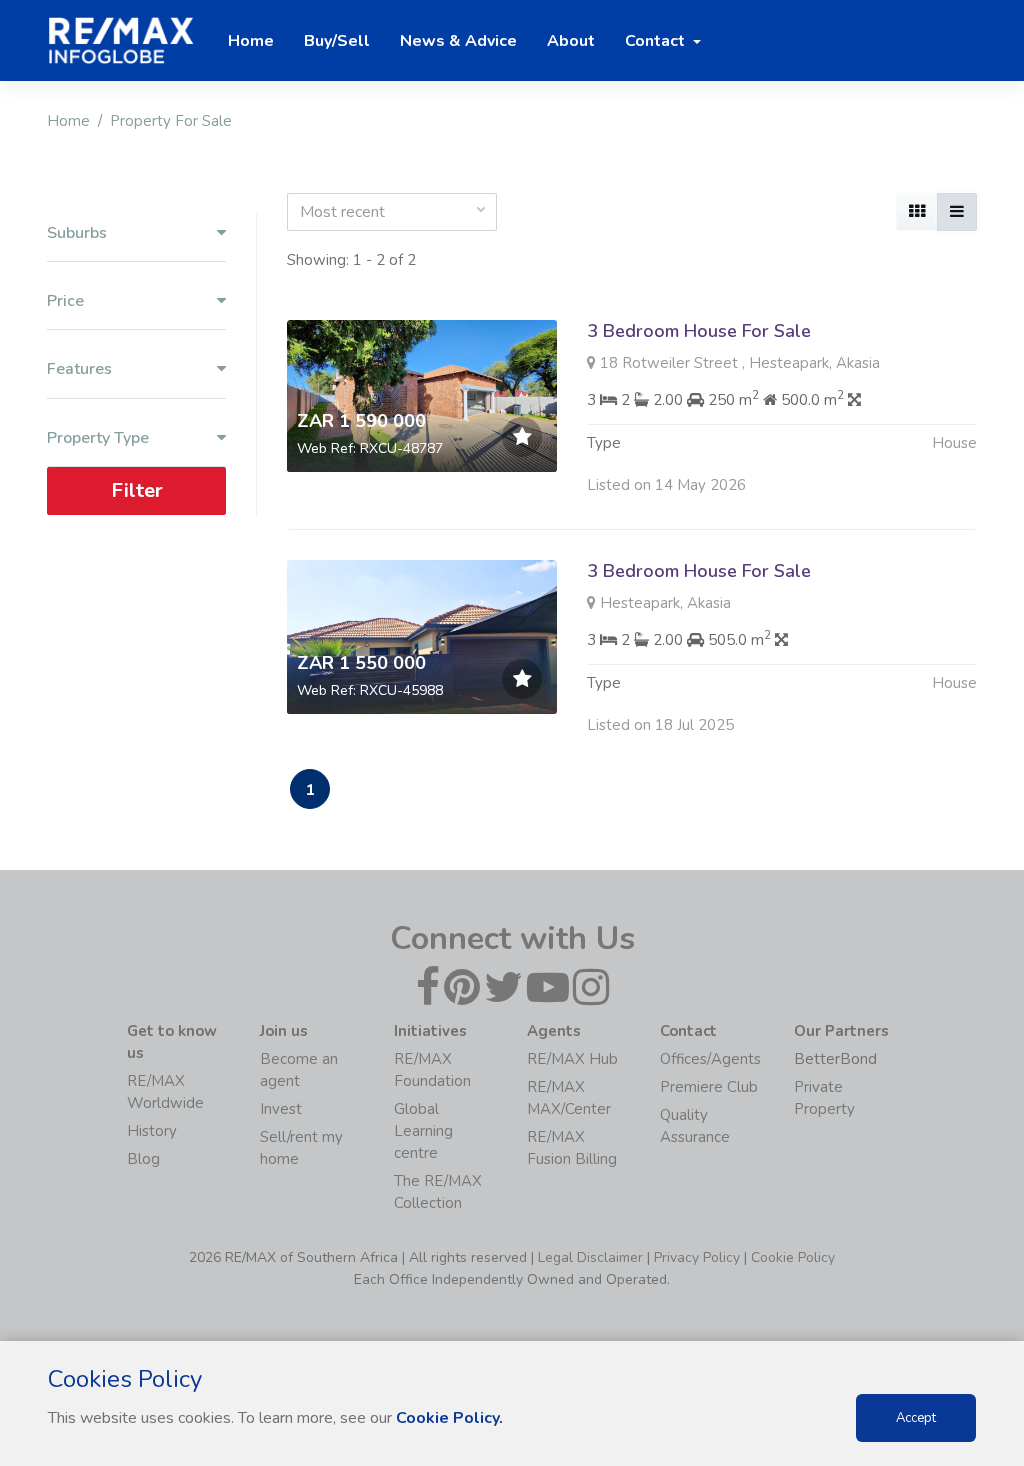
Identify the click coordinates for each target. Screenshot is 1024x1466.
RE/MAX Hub (572, 1059)
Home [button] (251, 41)
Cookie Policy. (449, 1418)
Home (68, 121)
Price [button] (65, 301)
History (152, 1131)
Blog (143, 1159)
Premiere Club (709, 1087)
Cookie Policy (793, 1257)
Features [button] (79, 369)
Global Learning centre (423, 1131)
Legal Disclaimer (590, 1257)
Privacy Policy (697, 1257)
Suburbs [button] (77, 233)
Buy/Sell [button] (337, 41)
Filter (137, 490)
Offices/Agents (710, 1059)
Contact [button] (657, 41)
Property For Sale (171, 121)
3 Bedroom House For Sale (699, 331)
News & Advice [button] (458, 41)
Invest (281, 1109)
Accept (916, 1418)
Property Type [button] (98, 438)
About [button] (571, 41)
